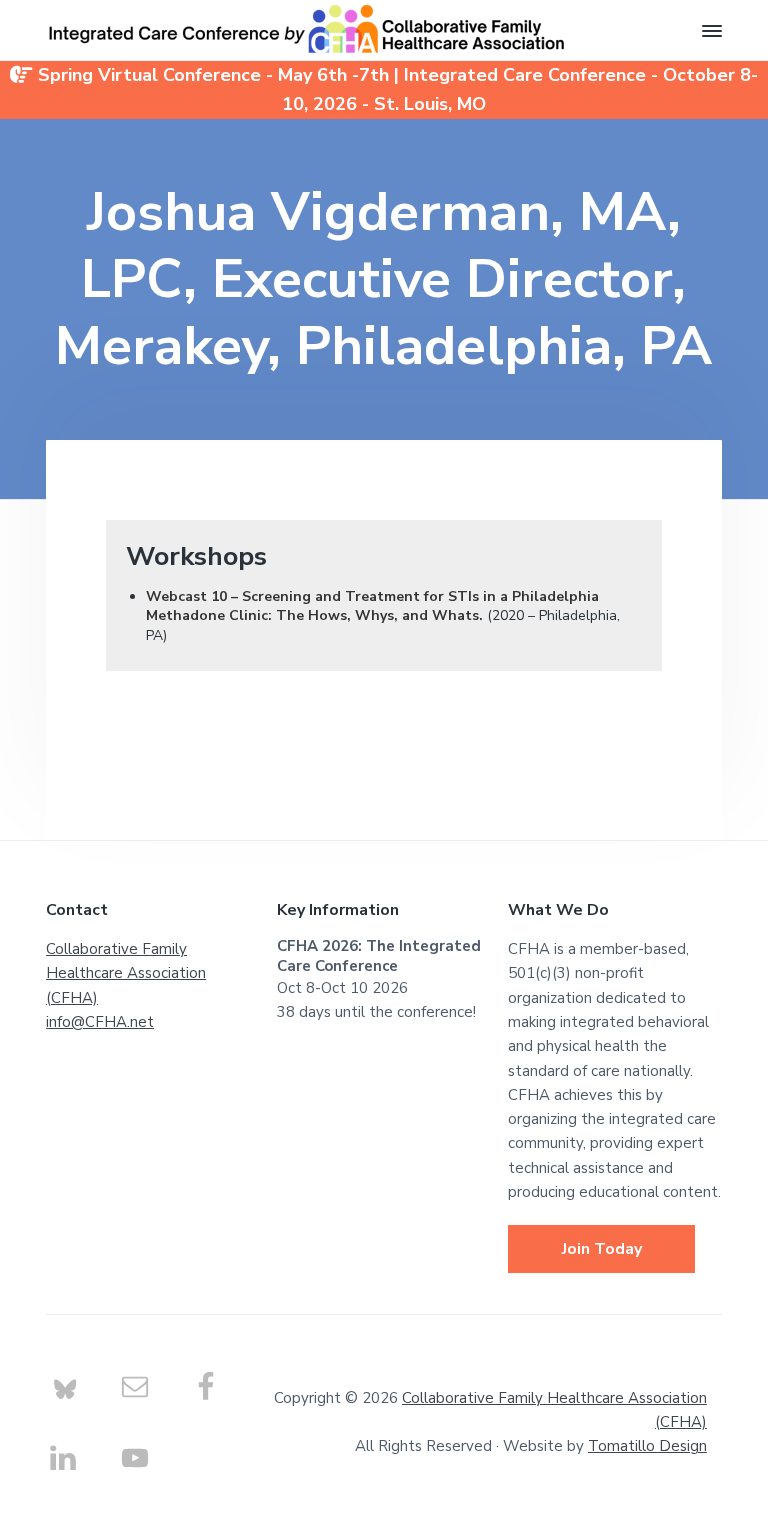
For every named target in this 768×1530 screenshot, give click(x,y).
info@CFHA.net (100, 1022)
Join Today (602, 1249)
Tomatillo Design (647, 1446)
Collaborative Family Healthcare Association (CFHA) (126, 973)
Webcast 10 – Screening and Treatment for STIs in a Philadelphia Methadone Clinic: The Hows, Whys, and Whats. (372, 606)
